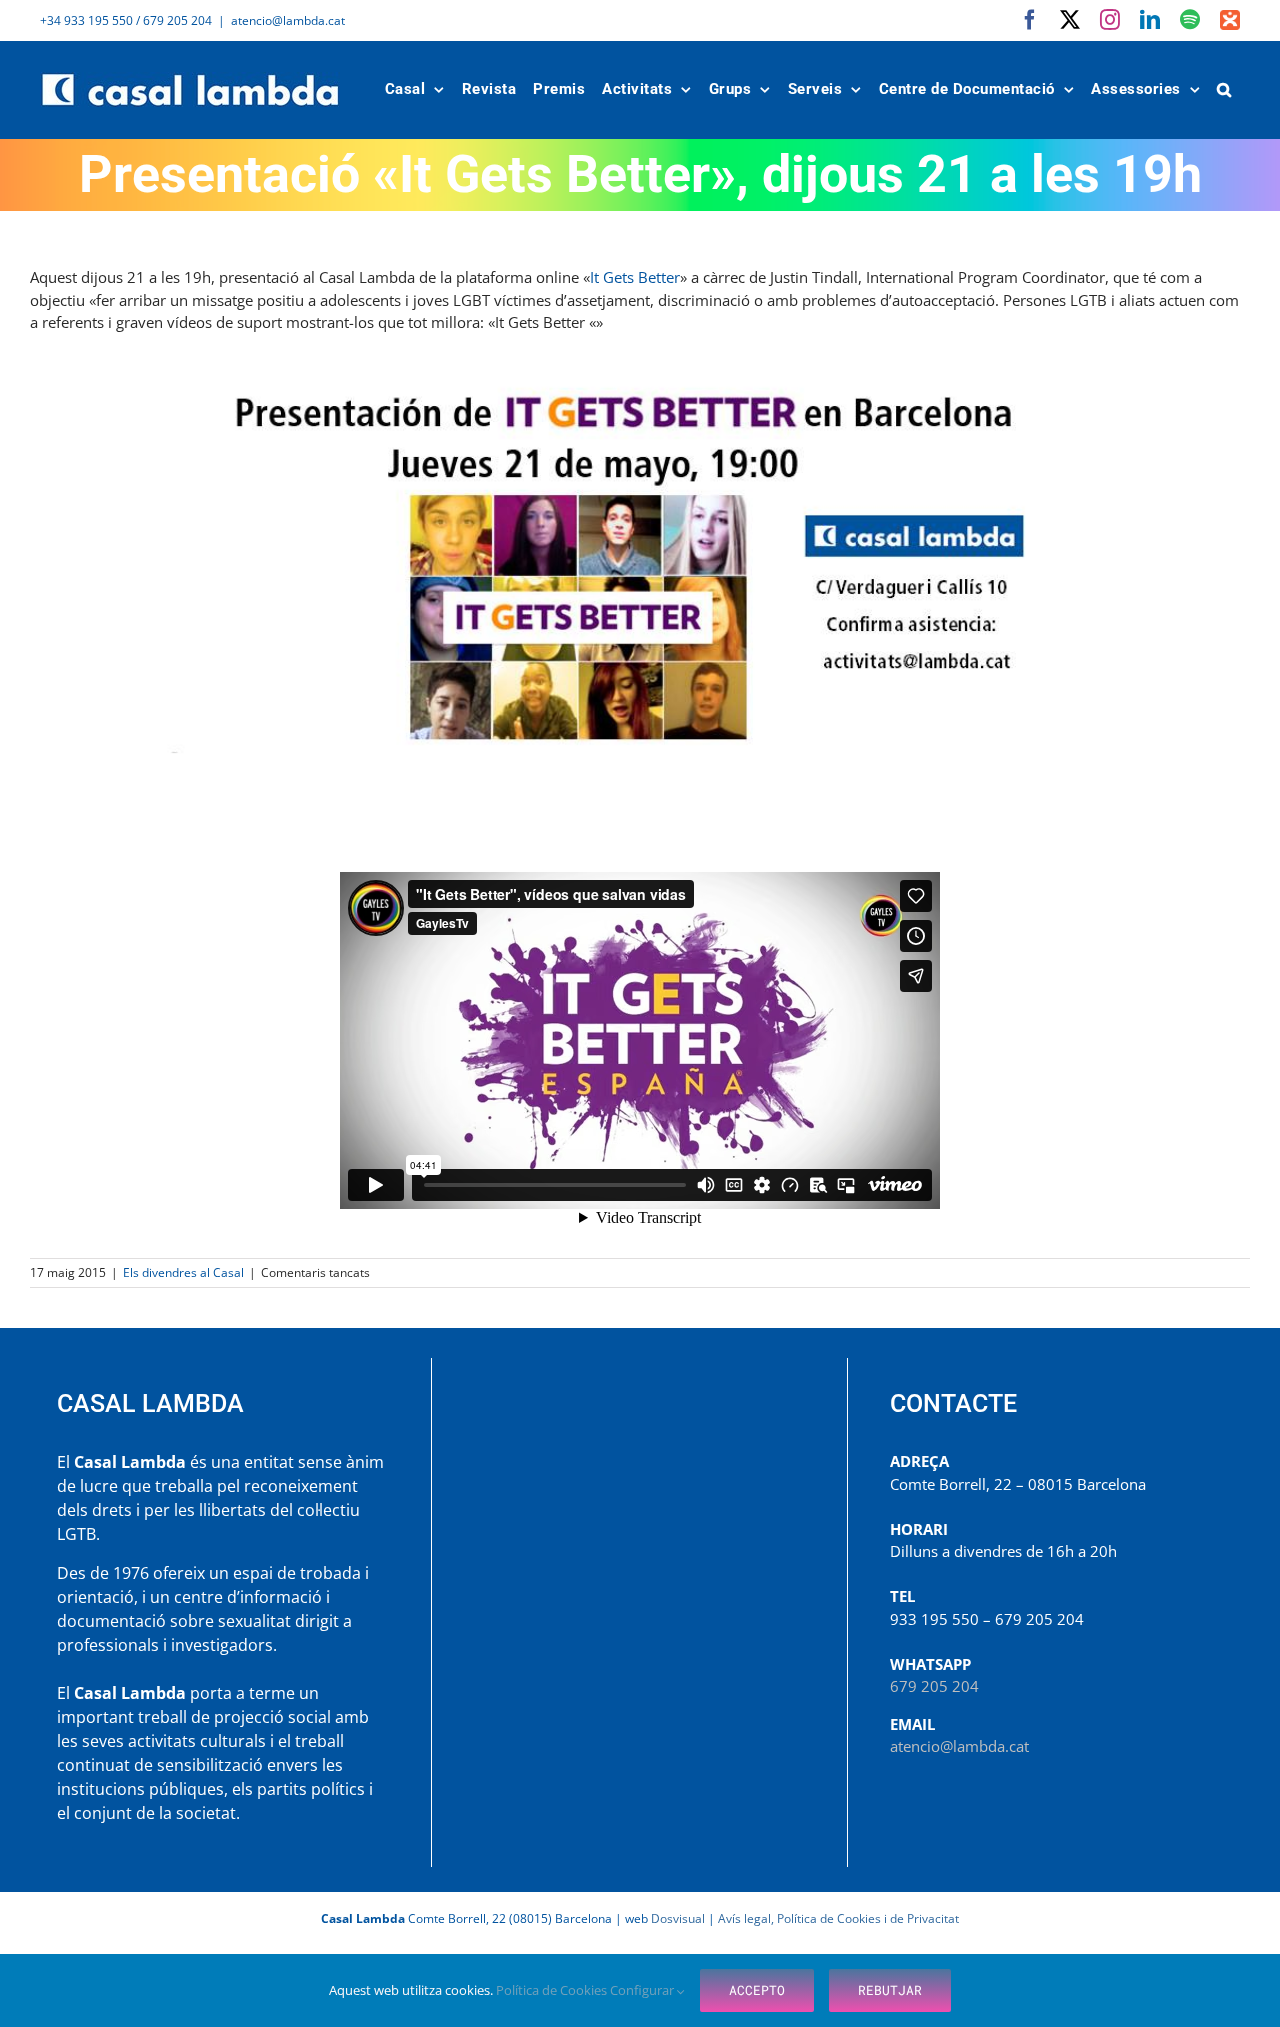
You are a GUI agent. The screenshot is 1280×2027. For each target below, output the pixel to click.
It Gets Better (635, 277)
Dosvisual (678, 1918)
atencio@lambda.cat (288, 20)
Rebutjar (890, 1990)
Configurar (643, 1990)
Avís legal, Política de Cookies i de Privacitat (838, 1918)
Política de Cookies (553, 1990)
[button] (1225, 89)
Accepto (757, 1990)
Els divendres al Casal (183, 1272)
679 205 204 (934, 1686)
